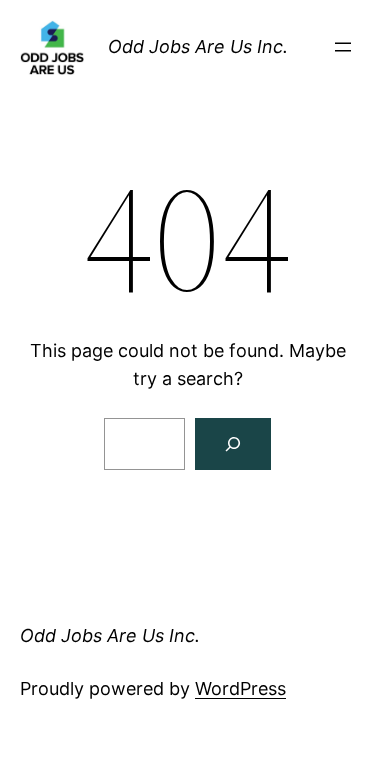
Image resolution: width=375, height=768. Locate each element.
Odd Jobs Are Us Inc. (198, 46)
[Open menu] (343, 47)
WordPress (240, 688)
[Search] (233, 444)
